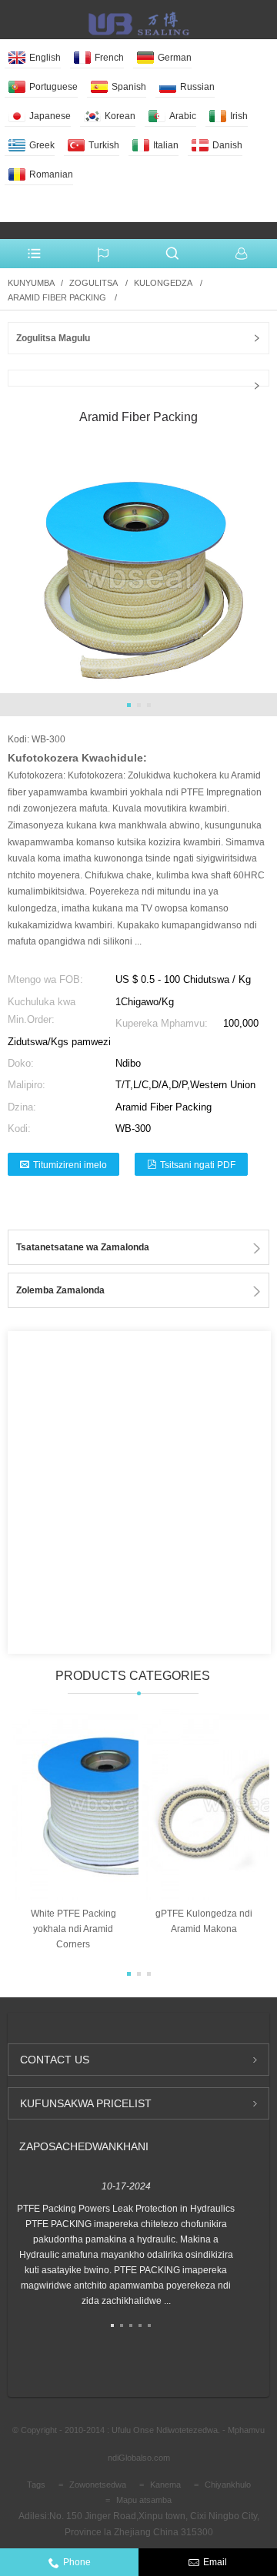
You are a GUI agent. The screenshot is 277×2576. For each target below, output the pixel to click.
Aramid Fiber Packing (57, 297)
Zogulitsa (93, 283)
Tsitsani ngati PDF (198, 1165)
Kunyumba (31, 283)
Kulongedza (163, 283)
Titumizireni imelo (70, 1165)
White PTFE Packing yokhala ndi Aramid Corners (73, 1929)
